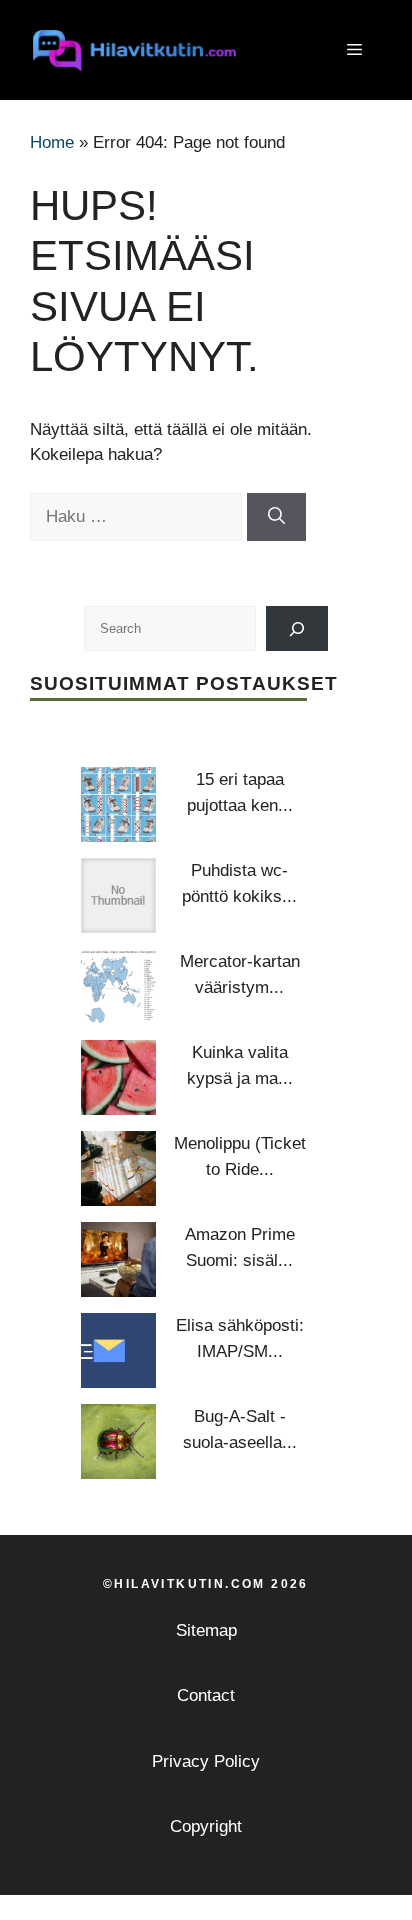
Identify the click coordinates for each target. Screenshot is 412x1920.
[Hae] (276, 517)
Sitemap (206, 1630)
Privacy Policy (206, 1761)
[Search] (297, 628)
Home (52, 142)
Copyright (206, 1826)
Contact (206, 1695)
